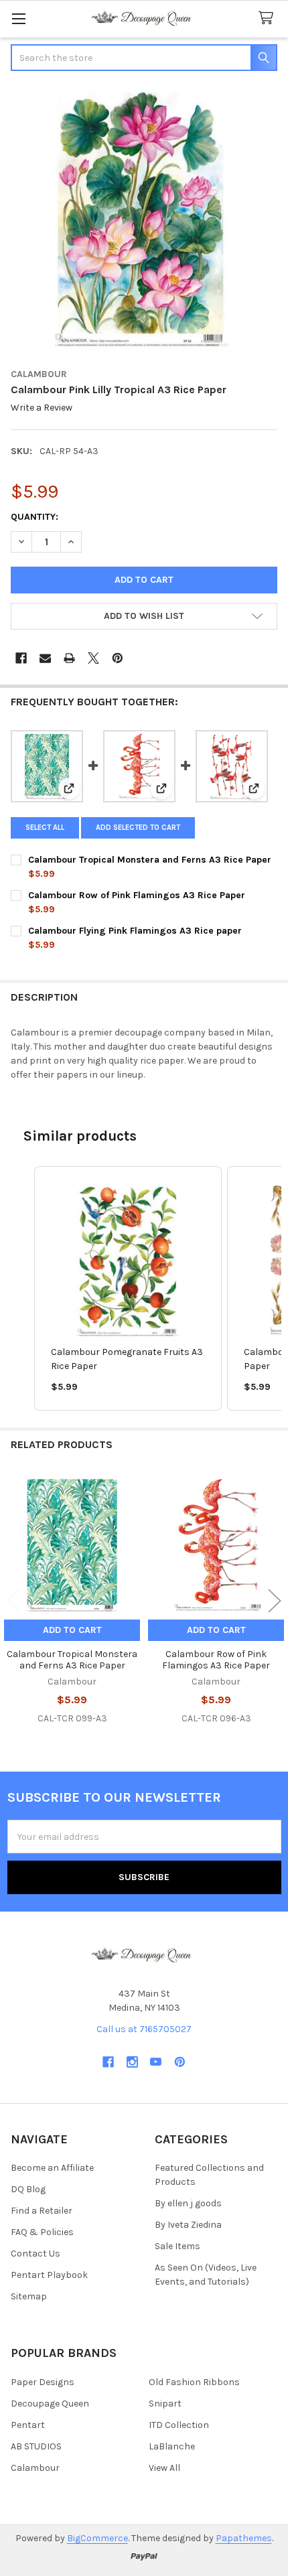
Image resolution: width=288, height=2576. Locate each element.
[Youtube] (156, 2062)
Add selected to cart (138, 828)
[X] (93, 658)
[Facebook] (21, 658)
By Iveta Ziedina (188, 2225)
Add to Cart (72, 1630)
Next (275, 1601)
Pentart (28, 2425)
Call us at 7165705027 (144, 2029)
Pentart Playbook (49, 2275)
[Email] (45, 658)
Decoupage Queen (50, 2404)
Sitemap (29, 2296)
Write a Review (42, 408)
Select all (45, 828)
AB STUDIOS (36, 2446)
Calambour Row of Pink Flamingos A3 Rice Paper (137, 895)
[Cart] (269, 18)
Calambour (35, 2468)
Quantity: (34, 517)
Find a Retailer (42, 2211)
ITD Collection (179, 2425)
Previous (13, 1601)
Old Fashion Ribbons (194, 2382)
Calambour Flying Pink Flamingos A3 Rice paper (135, 931)
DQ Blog (28, 2189)
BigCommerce (97, 2538)
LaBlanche (172, 2446)
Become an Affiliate (52, 2168)
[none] (144, 221)
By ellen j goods (188, 2203)
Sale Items (177, 2246)
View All (164, 2468)
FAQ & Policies (42, 2232)
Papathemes (244, 2538)
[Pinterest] (118, 658)
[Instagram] (132, 2062)
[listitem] (128, 1288)
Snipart (165, 2404)
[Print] (69, 658)
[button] (144, 616)
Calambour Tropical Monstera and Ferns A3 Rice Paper (150, 860)
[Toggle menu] (18, 18)
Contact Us (35, 2253)
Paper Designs (43, 2382)
